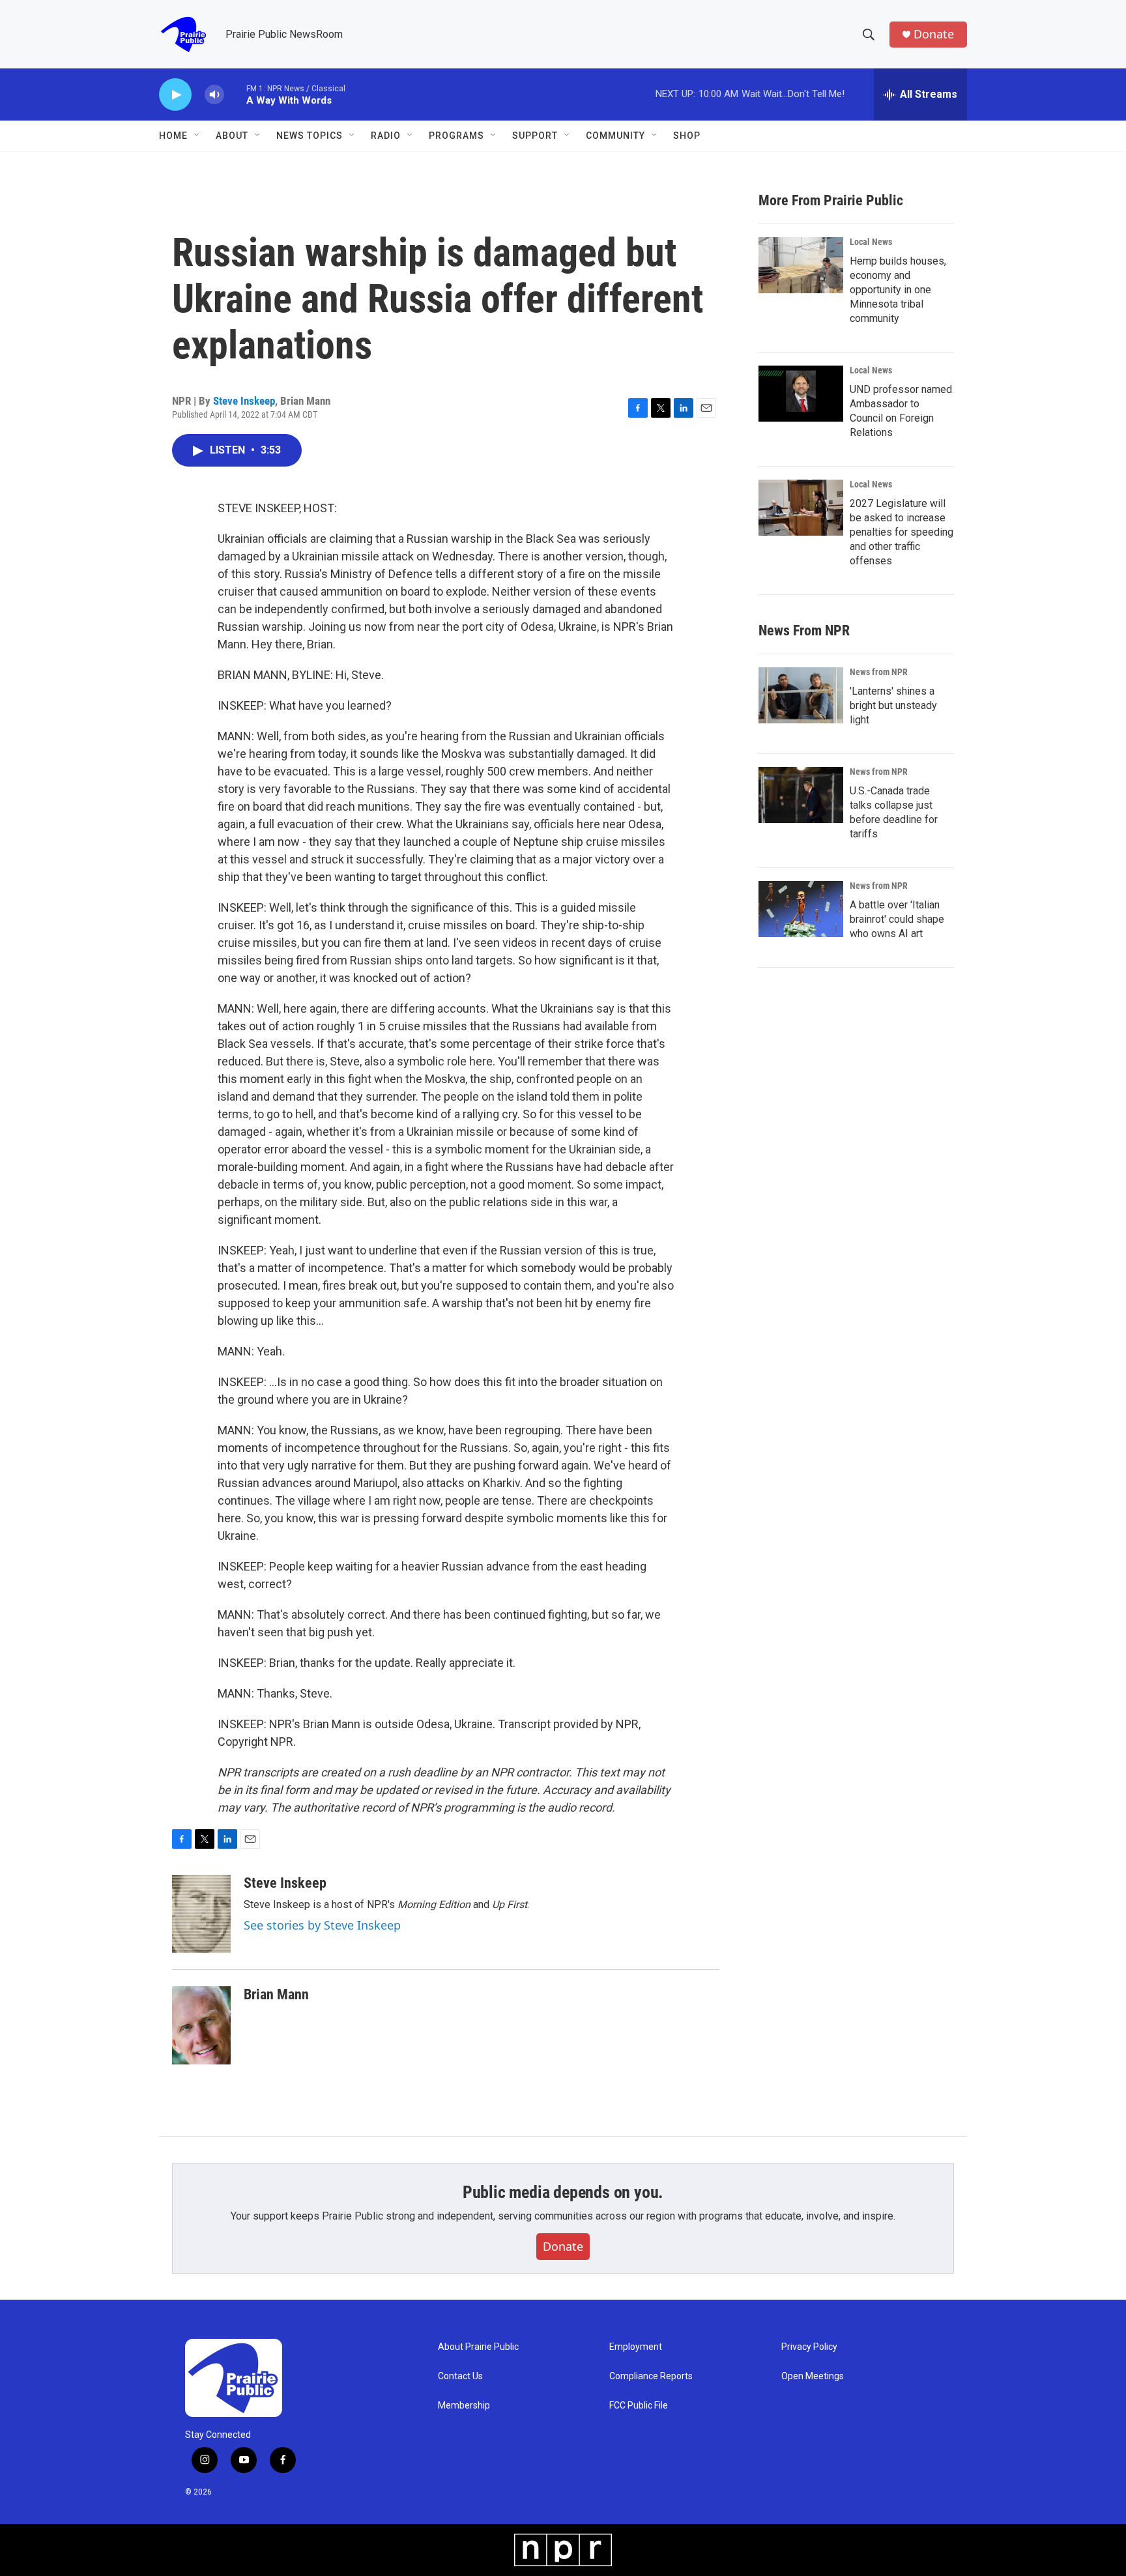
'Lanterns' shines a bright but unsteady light (893, 705)
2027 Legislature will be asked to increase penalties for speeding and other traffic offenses (902, 532)
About (232, 136)
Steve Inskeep (244, 401)
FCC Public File (639, 2406)
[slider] (235, 94)
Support (535, 136)
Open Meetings (813, 2376)
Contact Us (460, 2376)
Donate (934, 34)
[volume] (214, 95)
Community (615, 136)
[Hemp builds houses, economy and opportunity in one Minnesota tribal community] (801, 265)
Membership (464, 2406)
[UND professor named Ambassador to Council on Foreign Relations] (801, 394)
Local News (871, 242)
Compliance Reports (651, 2376)
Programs (456, 136)
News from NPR (879, 672)
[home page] (267, 2378)
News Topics (310, 136)
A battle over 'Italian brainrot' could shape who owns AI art (897, 919)
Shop (687, 136)
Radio (386, 136)
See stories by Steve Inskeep (322, 1925)
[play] (175, 95)
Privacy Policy (809, 2347)
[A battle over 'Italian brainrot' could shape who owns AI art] (801, 909)
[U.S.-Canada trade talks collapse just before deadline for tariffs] (801, 795)
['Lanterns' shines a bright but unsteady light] (801, 695)
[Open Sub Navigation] (197, 136)
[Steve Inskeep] (201, 1914)
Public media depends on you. (563, 2192)
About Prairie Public (478, 2347)
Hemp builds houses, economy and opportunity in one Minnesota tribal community (898, 290)
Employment (636, 2347)
